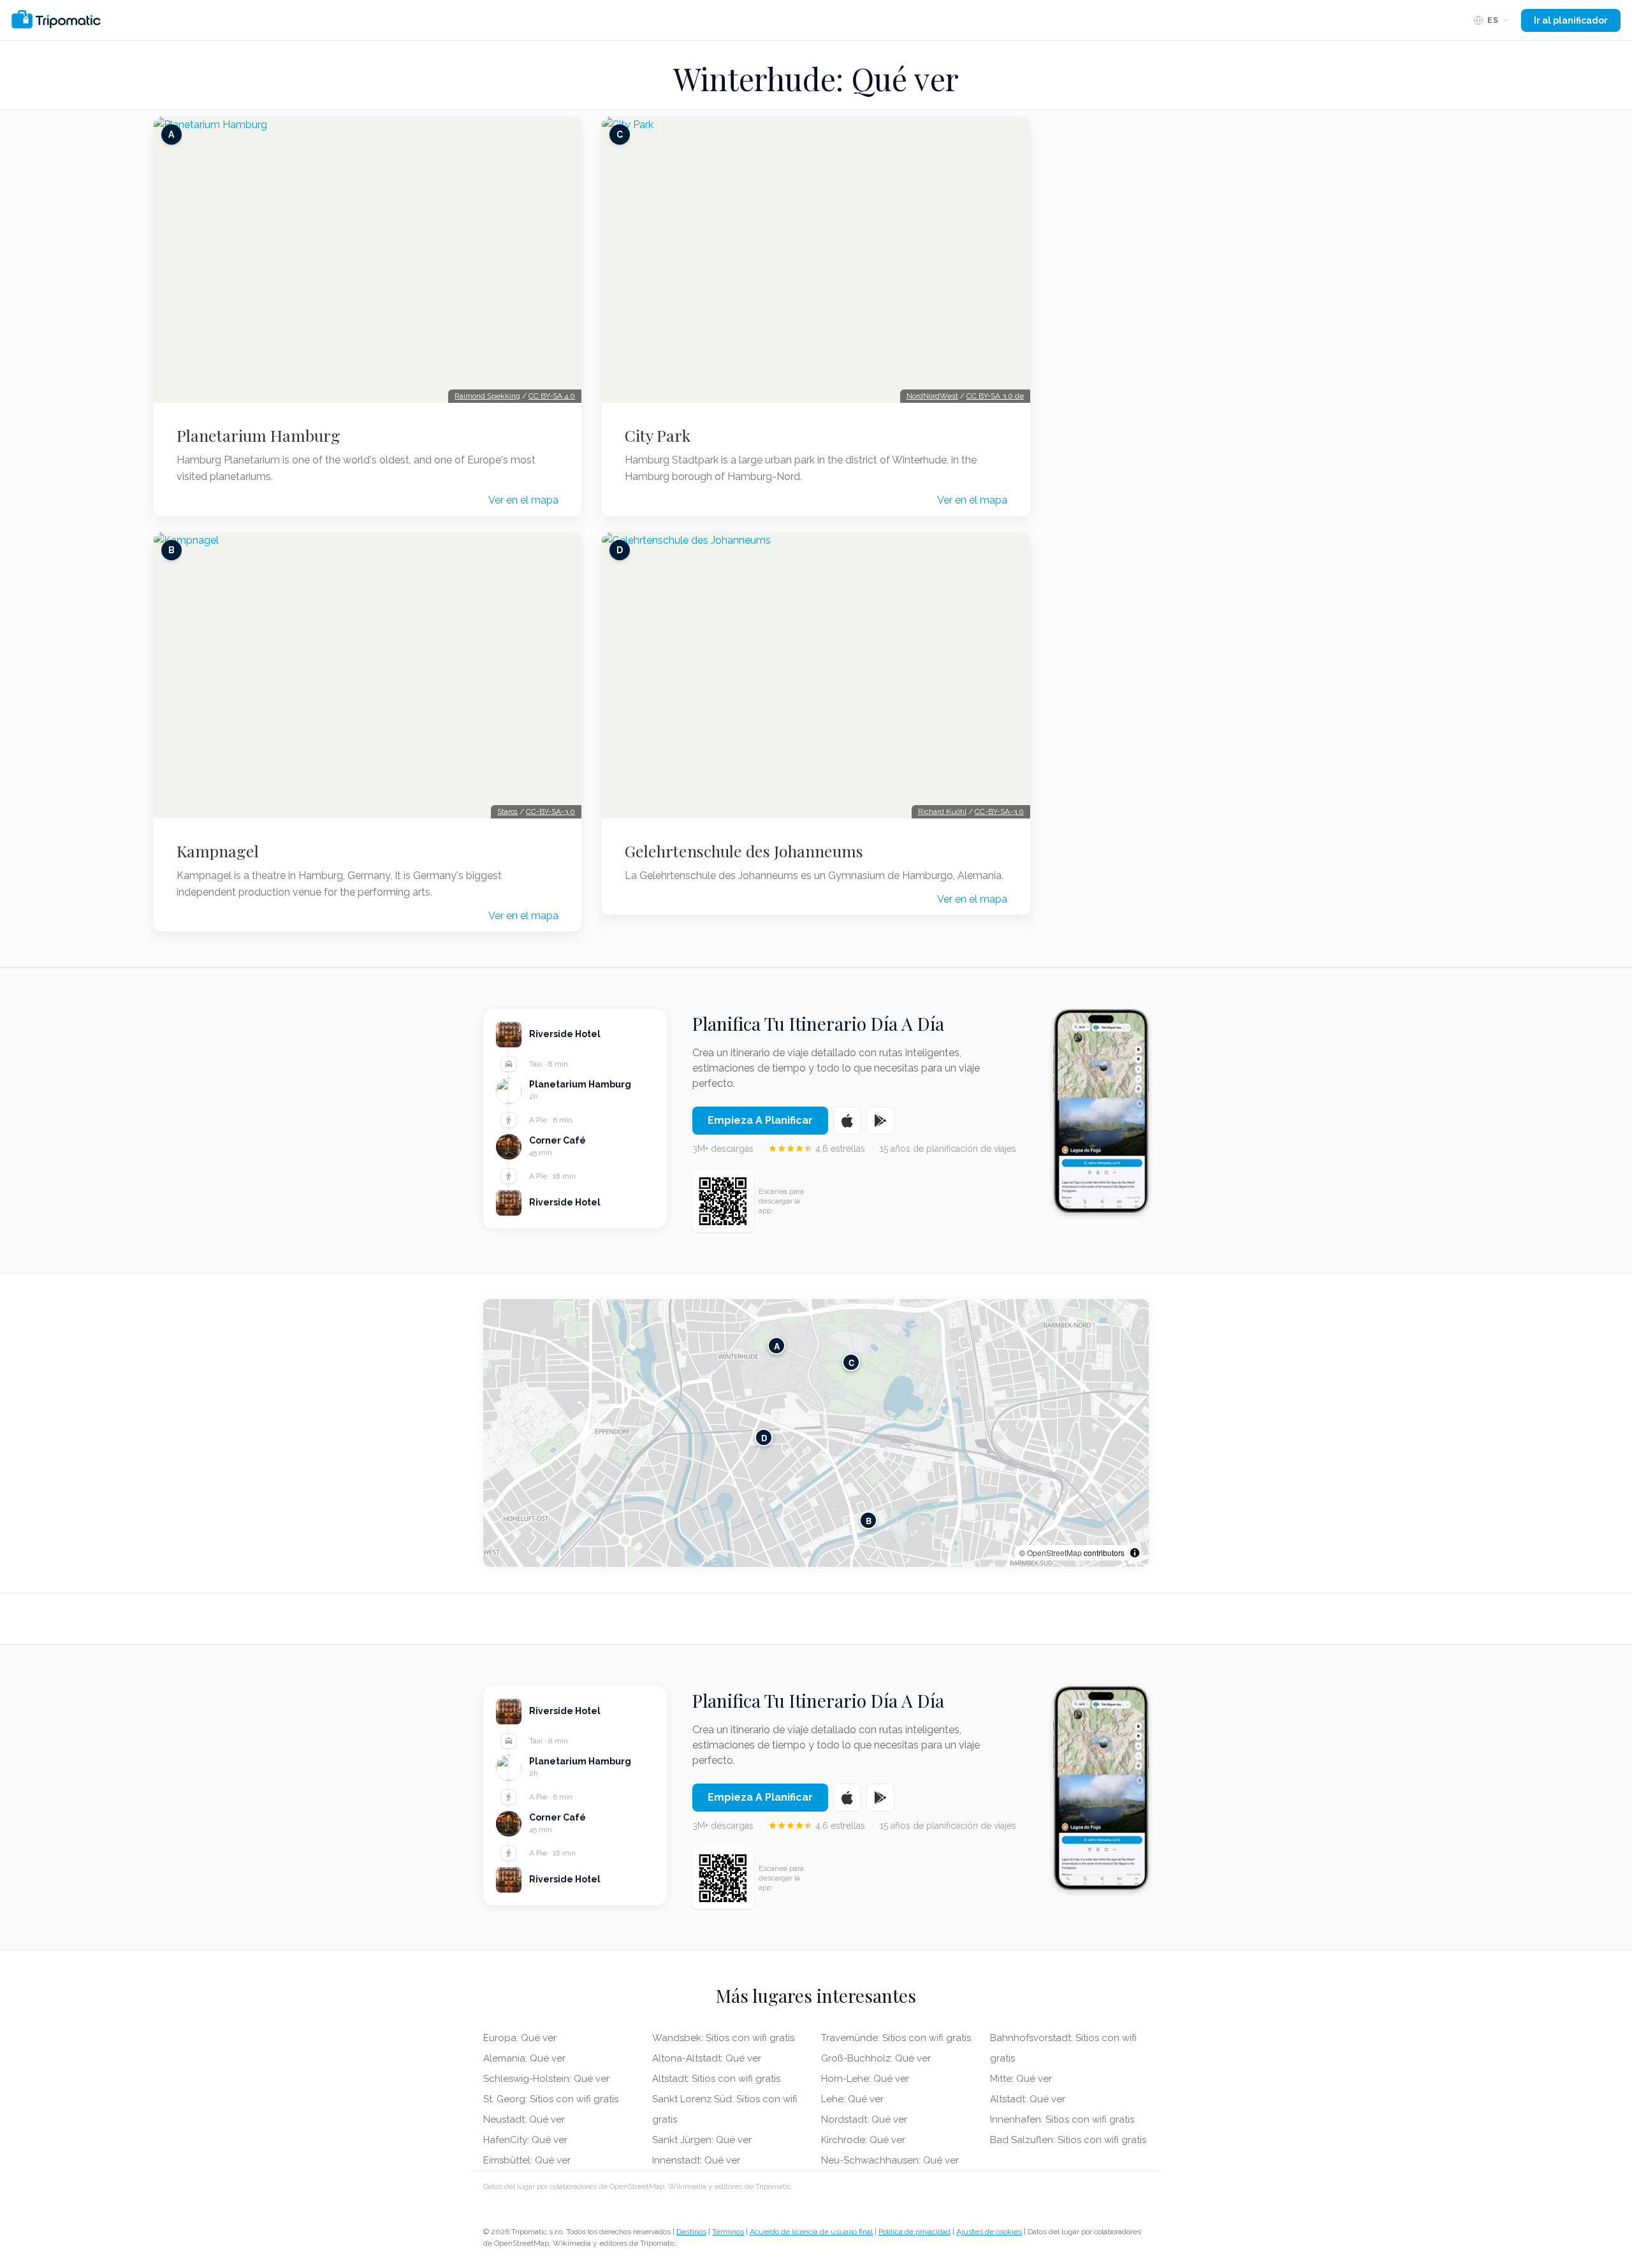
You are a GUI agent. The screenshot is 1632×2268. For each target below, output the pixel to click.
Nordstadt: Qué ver (864, 2119)
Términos (728, 2232)
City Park (658, 435)
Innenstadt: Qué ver (696, 2160)
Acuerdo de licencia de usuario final (811, 2232)
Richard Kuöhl (942, 811)
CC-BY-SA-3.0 (550, 811)
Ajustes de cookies (989, 2232)
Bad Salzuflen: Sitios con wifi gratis (1068, 2140)
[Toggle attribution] (1135, 1553)
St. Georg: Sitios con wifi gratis (551, 2099)
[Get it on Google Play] (880, 1121)
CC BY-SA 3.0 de (995, 396)
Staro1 (507, 811)
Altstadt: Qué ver (1028, 2099)
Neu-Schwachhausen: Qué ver (890, 2160)
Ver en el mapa (523, 500)
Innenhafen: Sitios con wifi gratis (1062, 2119)
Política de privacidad (914, 2232)
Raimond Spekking (487, 396)
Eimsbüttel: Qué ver (527, 2160)
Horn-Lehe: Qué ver (865, 2079)
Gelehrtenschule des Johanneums (744, 851)
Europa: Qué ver (520, 2038)
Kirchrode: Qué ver (863, 2140)
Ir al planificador (1571, 20)
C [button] (851, 1362)
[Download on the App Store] (847, 1121)
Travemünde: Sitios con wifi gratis (896, 2038)
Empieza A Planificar (760, 1120)
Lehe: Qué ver (852, 2099)
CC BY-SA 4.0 (552, 396)
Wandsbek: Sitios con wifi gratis (723, 2038)
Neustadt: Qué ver (524, 2119)
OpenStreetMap (1054, 1552)
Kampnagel (218, 851)
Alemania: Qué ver (524, 2058)
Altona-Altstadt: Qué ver (707, 2058)
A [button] (777, 1345)
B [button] (869, 1520)
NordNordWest (932, 396)
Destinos (691, 2232)
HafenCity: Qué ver (525, 2140)
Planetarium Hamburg (259, 435)
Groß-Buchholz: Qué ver (876, 2058)
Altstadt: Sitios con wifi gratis (716, 2079)
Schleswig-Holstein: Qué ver (546, 2079)
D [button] (764, 1437)
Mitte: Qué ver (1021, 2079)
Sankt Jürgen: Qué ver (702, 2140)
